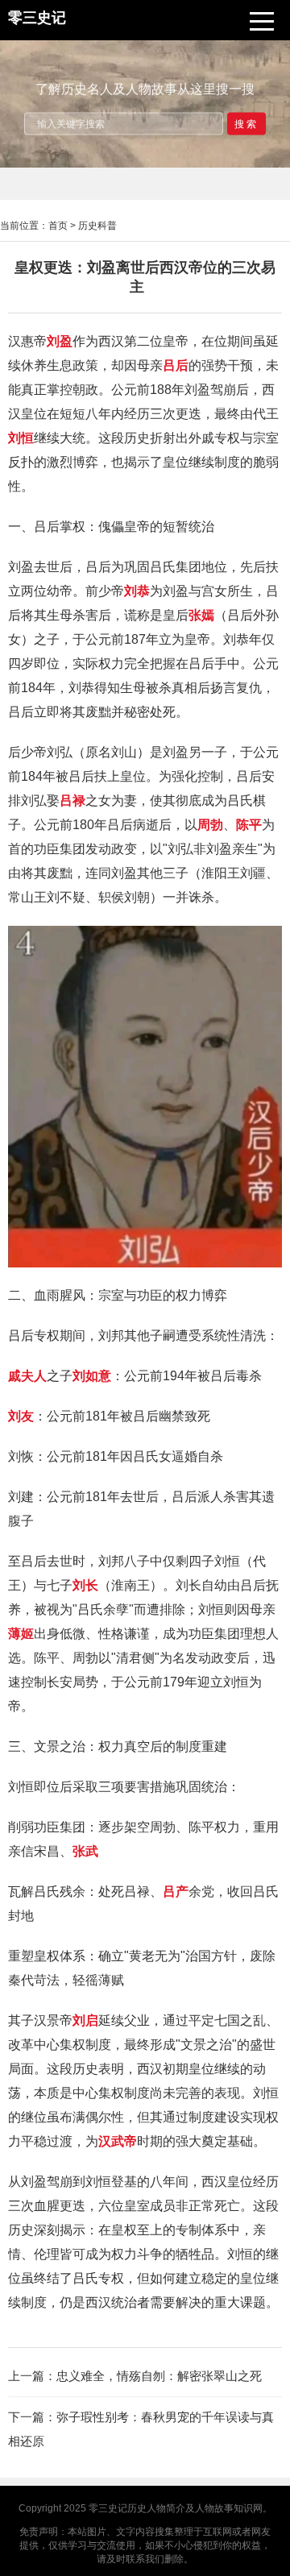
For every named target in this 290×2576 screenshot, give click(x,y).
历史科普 (97, 226)
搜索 (246, 123)
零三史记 (108, 2508)
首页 (58, 226)
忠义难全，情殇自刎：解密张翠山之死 (159, 2376)
